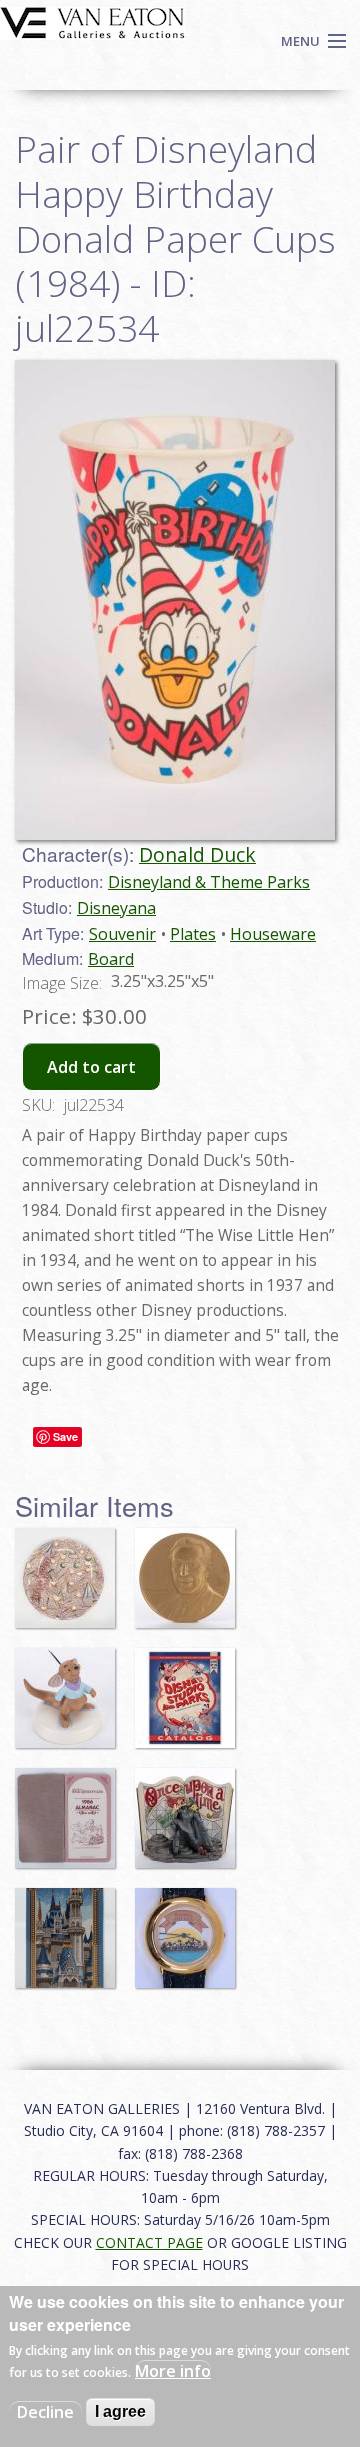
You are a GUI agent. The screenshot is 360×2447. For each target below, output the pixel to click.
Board (111, 959)
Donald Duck (197, 854)
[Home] (92, 21)
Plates (193, 934)
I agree (120, 2411)
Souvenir (122, 934)
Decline (45, 2412)
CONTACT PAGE (149, 2242)
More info (173, 2371)
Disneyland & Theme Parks (209, 882)
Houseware (273, 934)
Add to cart (91, 1067)
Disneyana (116, 908)
